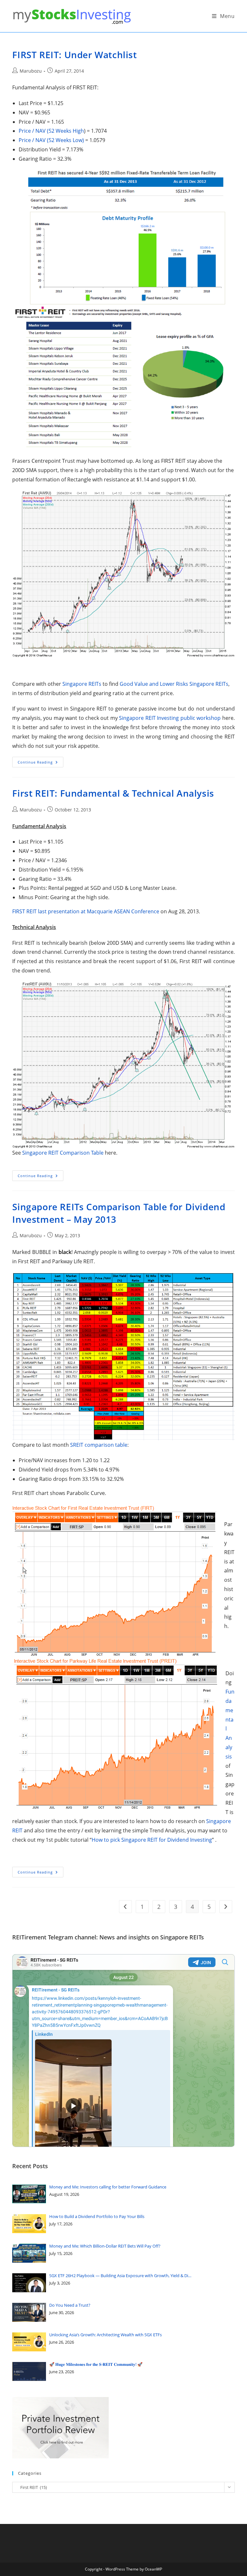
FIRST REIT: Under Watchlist (74, 55)
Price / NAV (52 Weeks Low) (51, 140)
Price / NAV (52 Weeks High (51, 131)
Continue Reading (41, 763)
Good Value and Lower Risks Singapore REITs (174, 684)
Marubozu (31, 71)
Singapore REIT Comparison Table (63, 1153)
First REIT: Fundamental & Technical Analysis (113, 793)
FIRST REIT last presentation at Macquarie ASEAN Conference (86, 911)
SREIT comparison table (99, 1445)
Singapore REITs (82, 684)
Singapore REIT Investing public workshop (170, 718)
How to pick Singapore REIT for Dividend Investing (152, 1840)
